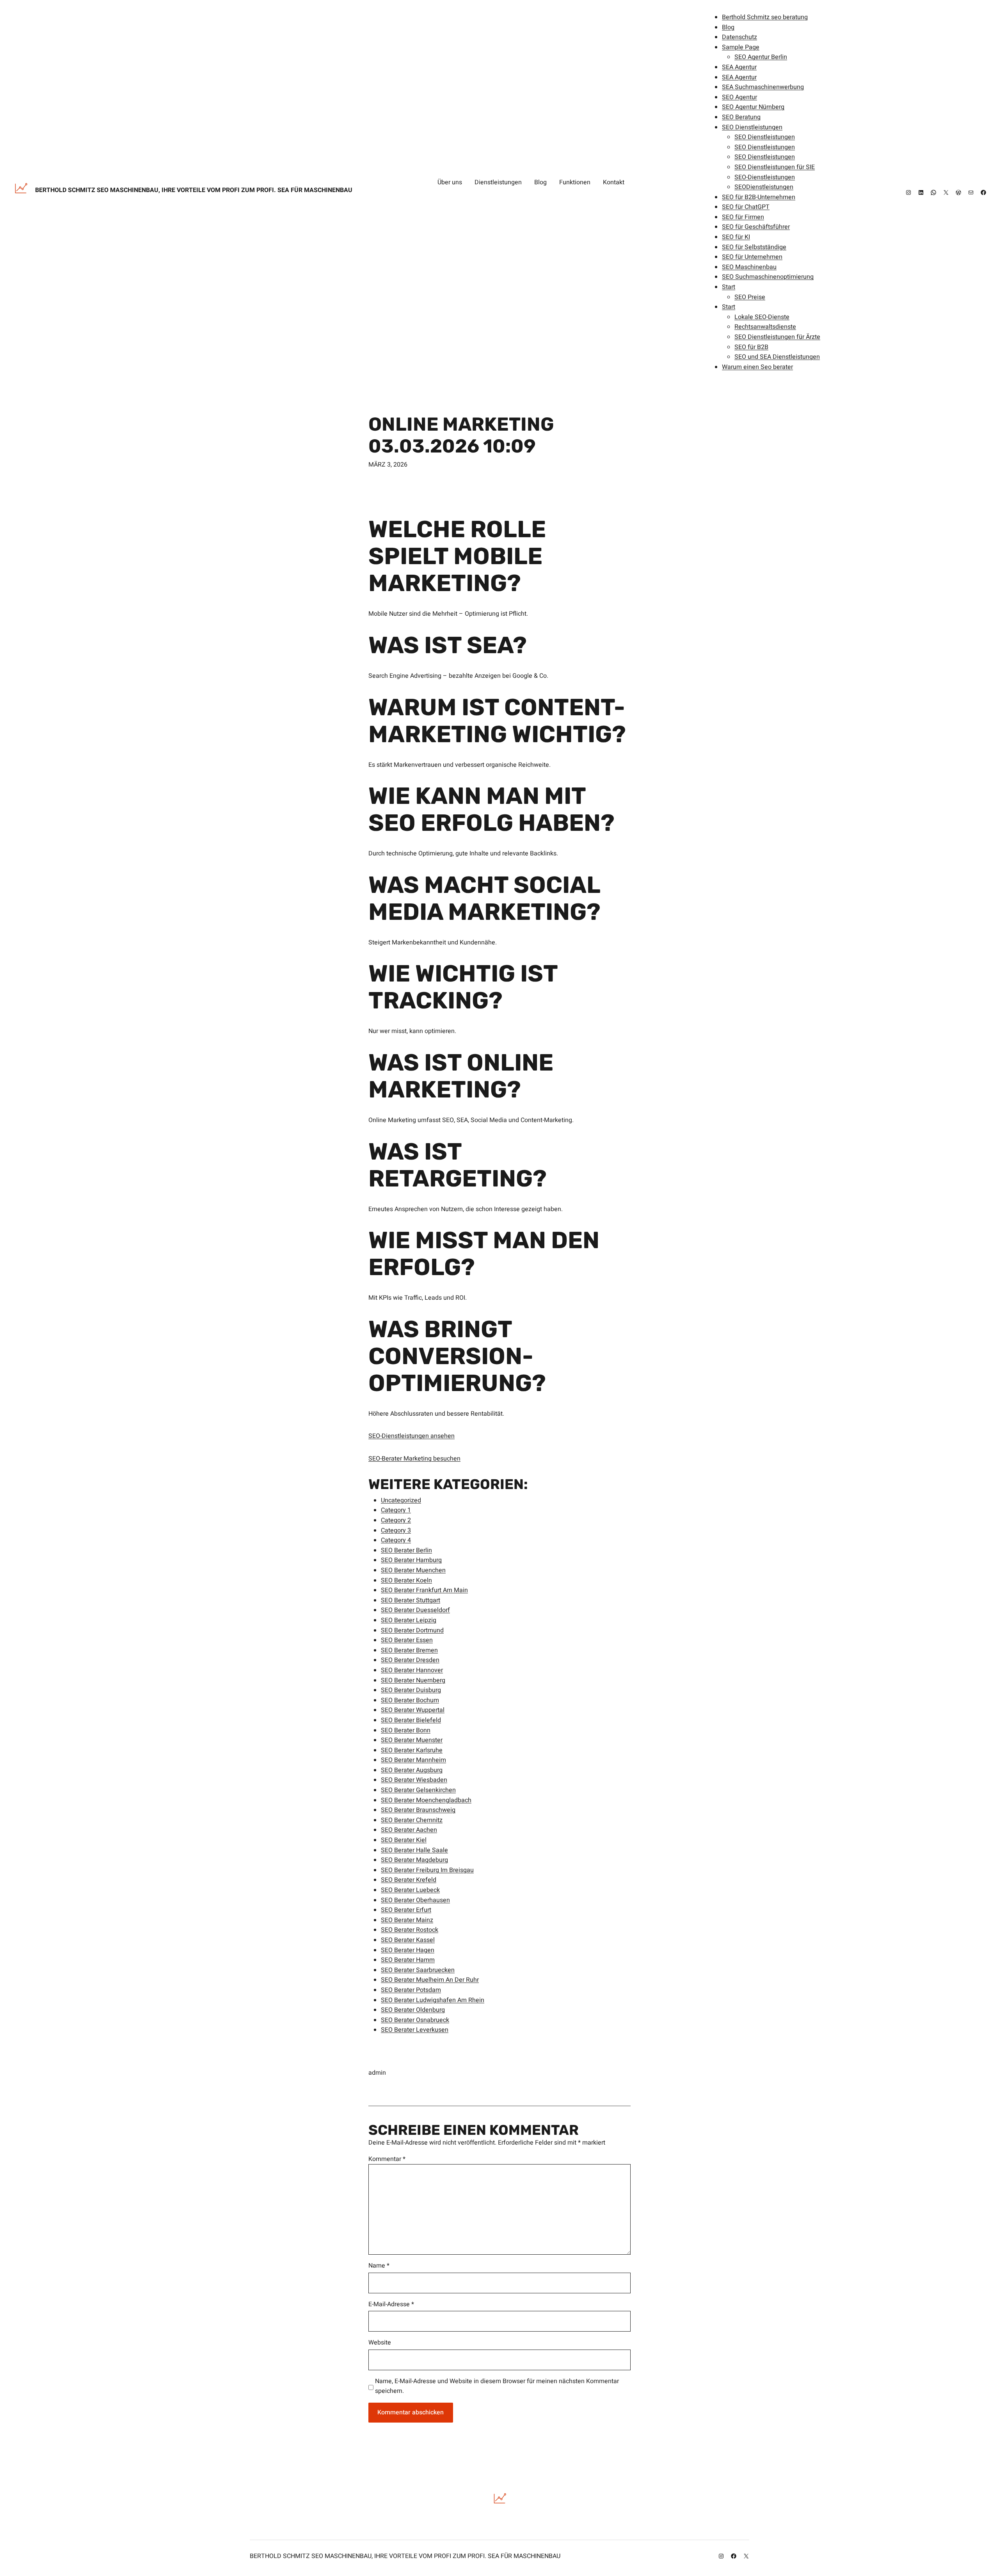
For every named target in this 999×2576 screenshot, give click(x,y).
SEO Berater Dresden (410, 1660)
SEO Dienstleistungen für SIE (775, 167)
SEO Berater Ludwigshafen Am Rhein (433, 2000)
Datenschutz (739, 37)
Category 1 (396, 1510)
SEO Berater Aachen (409, 1830)
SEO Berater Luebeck (410, 1890)
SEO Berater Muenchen (413, 1570)
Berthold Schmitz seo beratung (765, 17)
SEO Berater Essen (407, 1640)
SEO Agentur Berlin (761, 57)
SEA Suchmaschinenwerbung (763, 87)
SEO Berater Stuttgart (411, 1600)
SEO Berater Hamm (408, 1960)
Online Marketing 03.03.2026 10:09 (461, 435)
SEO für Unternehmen (752, 257)
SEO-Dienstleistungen (765, 177)
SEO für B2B (751, 347)
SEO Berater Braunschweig (418, 1810)
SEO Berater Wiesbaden (414, 1780)
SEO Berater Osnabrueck (415, 2020)
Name (379, 2266)
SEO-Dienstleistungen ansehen (412, 1436)
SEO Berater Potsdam (411, 1990)
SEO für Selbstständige (754, 247)
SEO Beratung (741, 117)
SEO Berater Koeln (406, 1580)
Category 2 (396, 1520)
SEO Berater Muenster (412, 1740)
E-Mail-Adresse (391, 2304)
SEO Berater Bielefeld (411, 1720)
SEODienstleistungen (764, 187)
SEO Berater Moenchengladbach (426, 1800)
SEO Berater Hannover (412, 1670)
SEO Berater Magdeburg (414, 1860)
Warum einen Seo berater (757, 367)
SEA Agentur (739, 67)
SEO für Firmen (743, 217)
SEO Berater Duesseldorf (415, 1610)
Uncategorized (401, 1500)
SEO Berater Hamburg (411, 1560)
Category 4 (396, 1540)
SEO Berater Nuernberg (413, 1680)
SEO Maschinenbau (749, 267)
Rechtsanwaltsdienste (765, 327)
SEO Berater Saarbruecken (418, 1970)
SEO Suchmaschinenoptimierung (768, 277)
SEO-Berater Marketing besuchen (414, 1459)
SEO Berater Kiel (404, 1840)
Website (380, 2343)
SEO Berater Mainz (407, 1920)
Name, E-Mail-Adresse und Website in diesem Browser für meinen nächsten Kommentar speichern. (497, 2386)
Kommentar (387, 2159)
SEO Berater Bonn (406, 1730)
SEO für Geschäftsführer (756, 227)
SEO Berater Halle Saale (414, 1850)
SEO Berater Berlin (406, 1550)
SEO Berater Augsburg (412, 1770)
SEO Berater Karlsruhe (412, 1750)
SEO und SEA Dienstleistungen (777, 357)
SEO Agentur (739, 97)
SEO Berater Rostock (410, 1930)
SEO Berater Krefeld (409, 1880)
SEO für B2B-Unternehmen (759, 197)
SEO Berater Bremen (409, 1650)
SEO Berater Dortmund (412, 1630)
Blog (728, 27)
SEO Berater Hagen (408, 1950)
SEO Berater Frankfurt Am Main (424, 1590)
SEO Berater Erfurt (406, 1910)
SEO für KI (736, 237)
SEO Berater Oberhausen (415, 1900)
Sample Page (741, 47)
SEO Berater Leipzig (409, 1620)
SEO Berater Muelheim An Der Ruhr (430, 1980)
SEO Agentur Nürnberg (753, 107)
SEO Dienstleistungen (752, 127)
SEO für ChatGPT (746, 207)
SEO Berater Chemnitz (412, 1820)
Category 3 (396, 1530)
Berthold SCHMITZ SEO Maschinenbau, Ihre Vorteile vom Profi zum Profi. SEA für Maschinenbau (194, 190)
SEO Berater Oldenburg (413, 2010)
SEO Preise (750, 297)
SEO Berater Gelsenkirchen (418, 1790)
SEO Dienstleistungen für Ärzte (777, 337)
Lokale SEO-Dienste (762, 317)
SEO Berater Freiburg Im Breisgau (427, 1870)
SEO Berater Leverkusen (415, 2030)
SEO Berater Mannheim (413, 1760)
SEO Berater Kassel (408, 1940)
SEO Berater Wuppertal (413, 1710)
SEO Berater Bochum (410, 1700)
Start (729, 287)
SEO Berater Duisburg (411, 1690)
